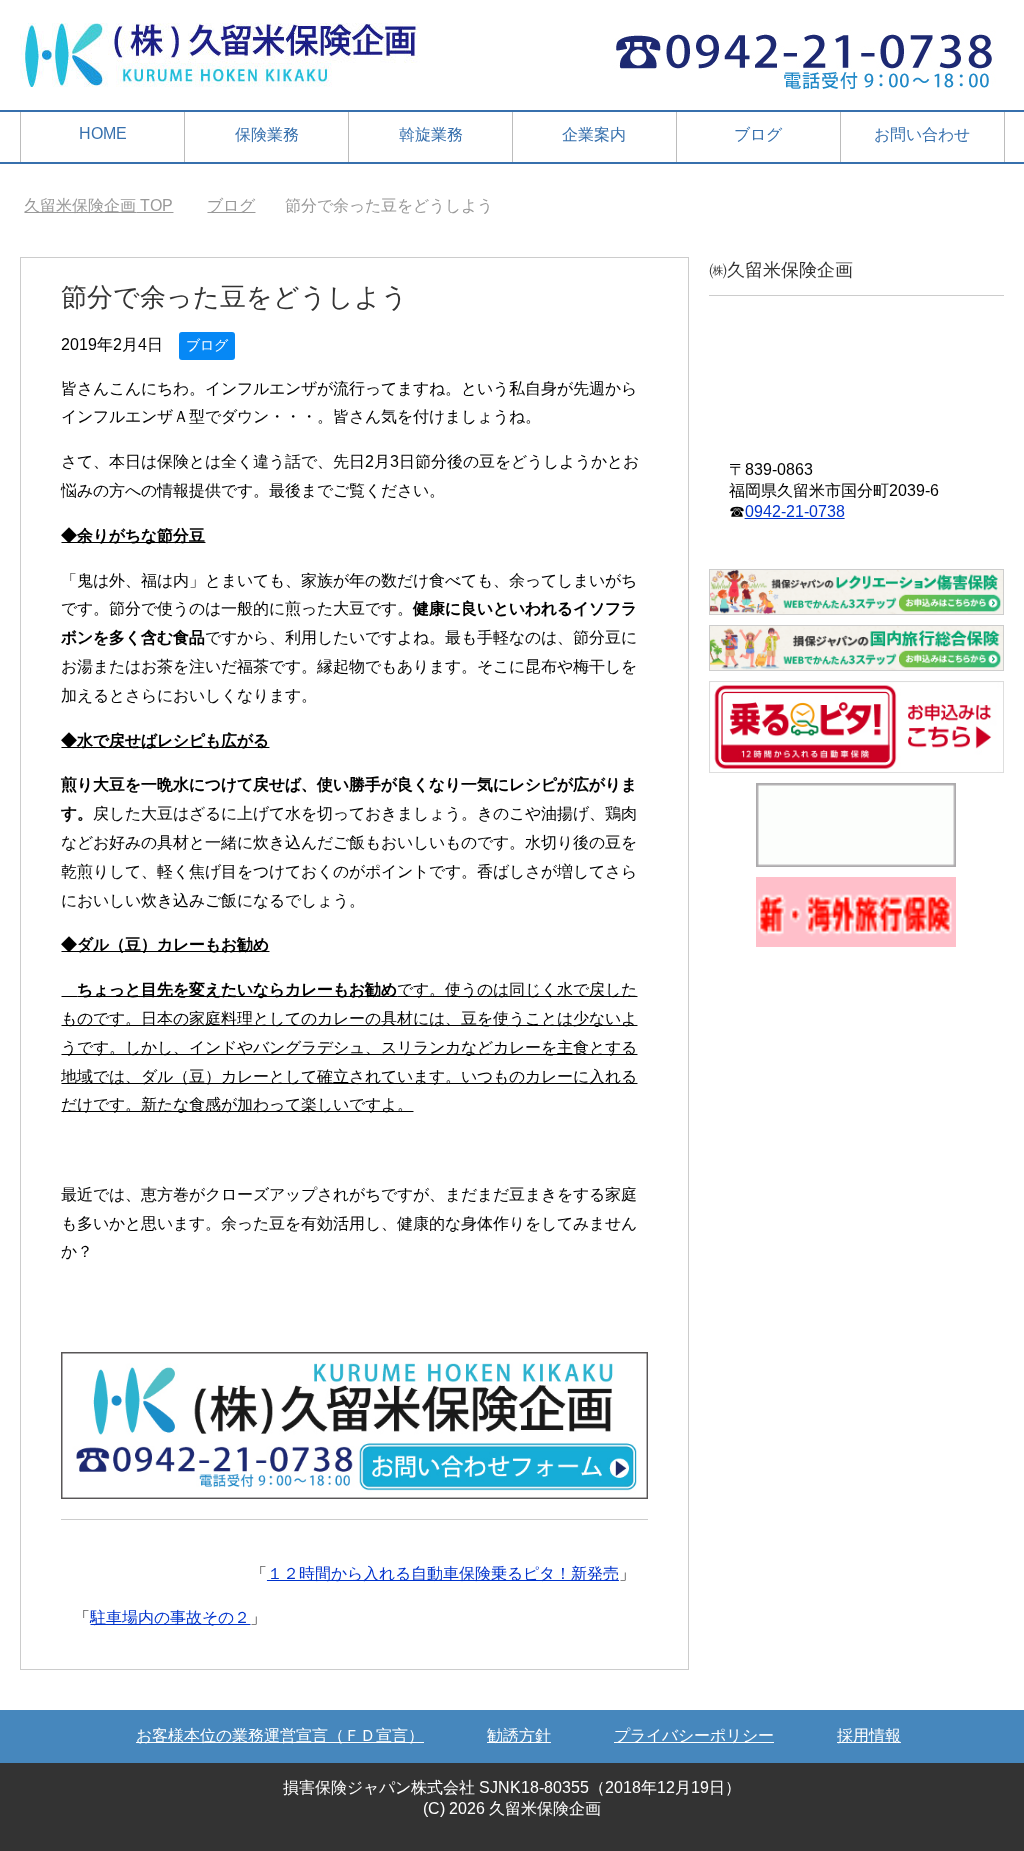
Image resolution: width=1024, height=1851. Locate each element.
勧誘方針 (519, 1735)
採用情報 (869, 1735)
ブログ (758, 134)
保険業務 (267, 134)
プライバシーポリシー (694, 1735)
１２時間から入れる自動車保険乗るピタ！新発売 (443, 1573)
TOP (98, 205)
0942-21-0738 (795, 511)
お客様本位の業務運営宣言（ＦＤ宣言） (280, 1735)
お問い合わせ (922, 134)
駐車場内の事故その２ (170, 1617)
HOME (103, 133)
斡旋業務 (431, 134)
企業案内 (594, 134)
